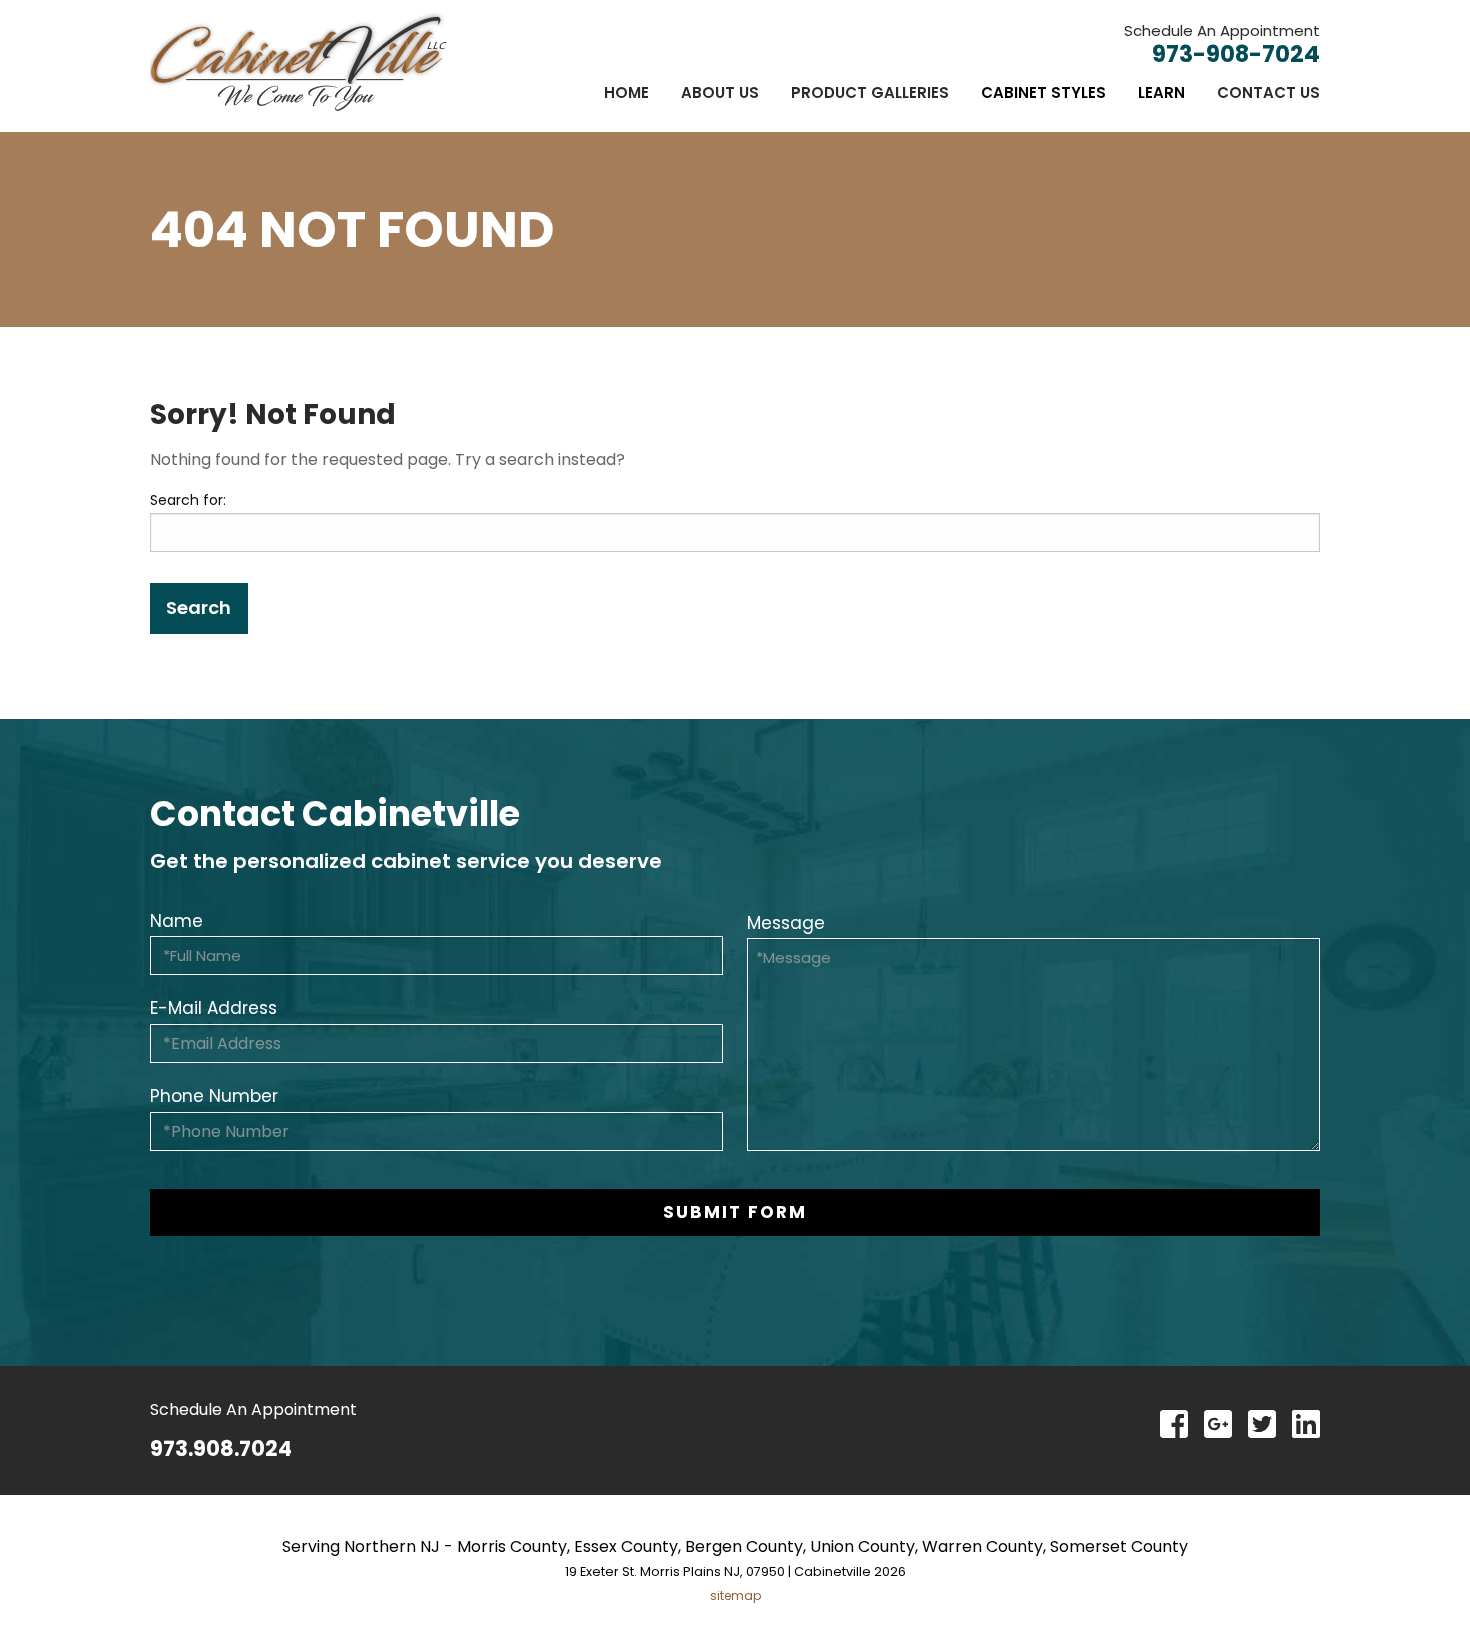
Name (176, 921)
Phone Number (214, 1096)
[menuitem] (626, 92)
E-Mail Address (213, 1008)
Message (786, 923)
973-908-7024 (1236, 54)
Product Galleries (870, 92)
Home (626, 92)
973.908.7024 (221, 1448)
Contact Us (1268, 92)
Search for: (188, 500)
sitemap (735, 1595)
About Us (720, 92)
